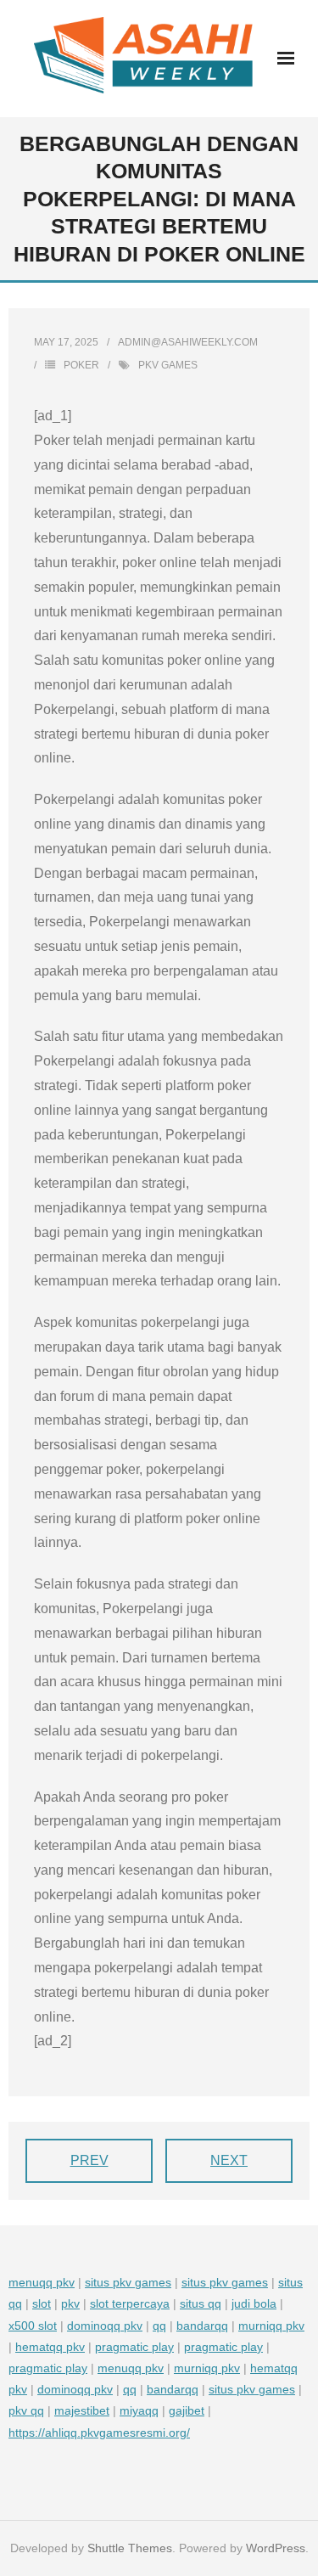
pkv (70, 2303)
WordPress (276, 2548)
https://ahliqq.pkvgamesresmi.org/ (99, 2433)
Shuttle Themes (130, 2548)
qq (159, 2326)
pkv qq (26, 2410)
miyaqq (139, 2410)
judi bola (254, 2303)
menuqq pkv (42, 2282)
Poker (81, 365)
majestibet (82, 2410)
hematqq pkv (50, 2347)
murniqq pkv (271, 2326)
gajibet (187, 2410)
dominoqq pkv (105, 2326)
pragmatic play (134, 2347)
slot (42, 2303)
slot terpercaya (130, 2303)
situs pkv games (128, 2282)
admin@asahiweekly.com (188, 342)
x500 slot (33, 2326)
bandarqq (202, 2326)
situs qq (201, 2303)
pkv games (168, 365)
